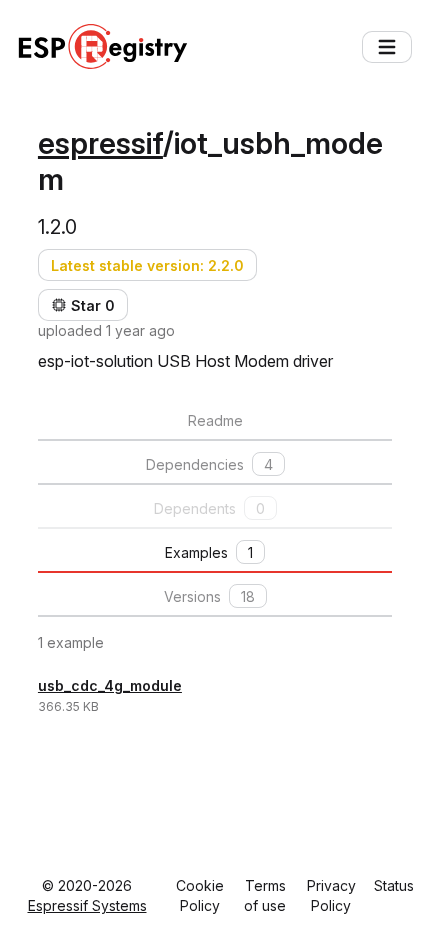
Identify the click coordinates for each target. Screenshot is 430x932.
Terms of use (265, 895)
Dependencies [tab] (209, 464)
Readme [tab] (215, 420)
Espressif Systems (87, 905)
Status (394, 885)
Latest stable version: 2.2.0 (147, 265)
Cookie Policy (200, 895)
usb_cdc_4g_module (110, 685)
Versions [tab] (209, 596)
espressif (100, 143)
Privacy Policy (331, 895)
